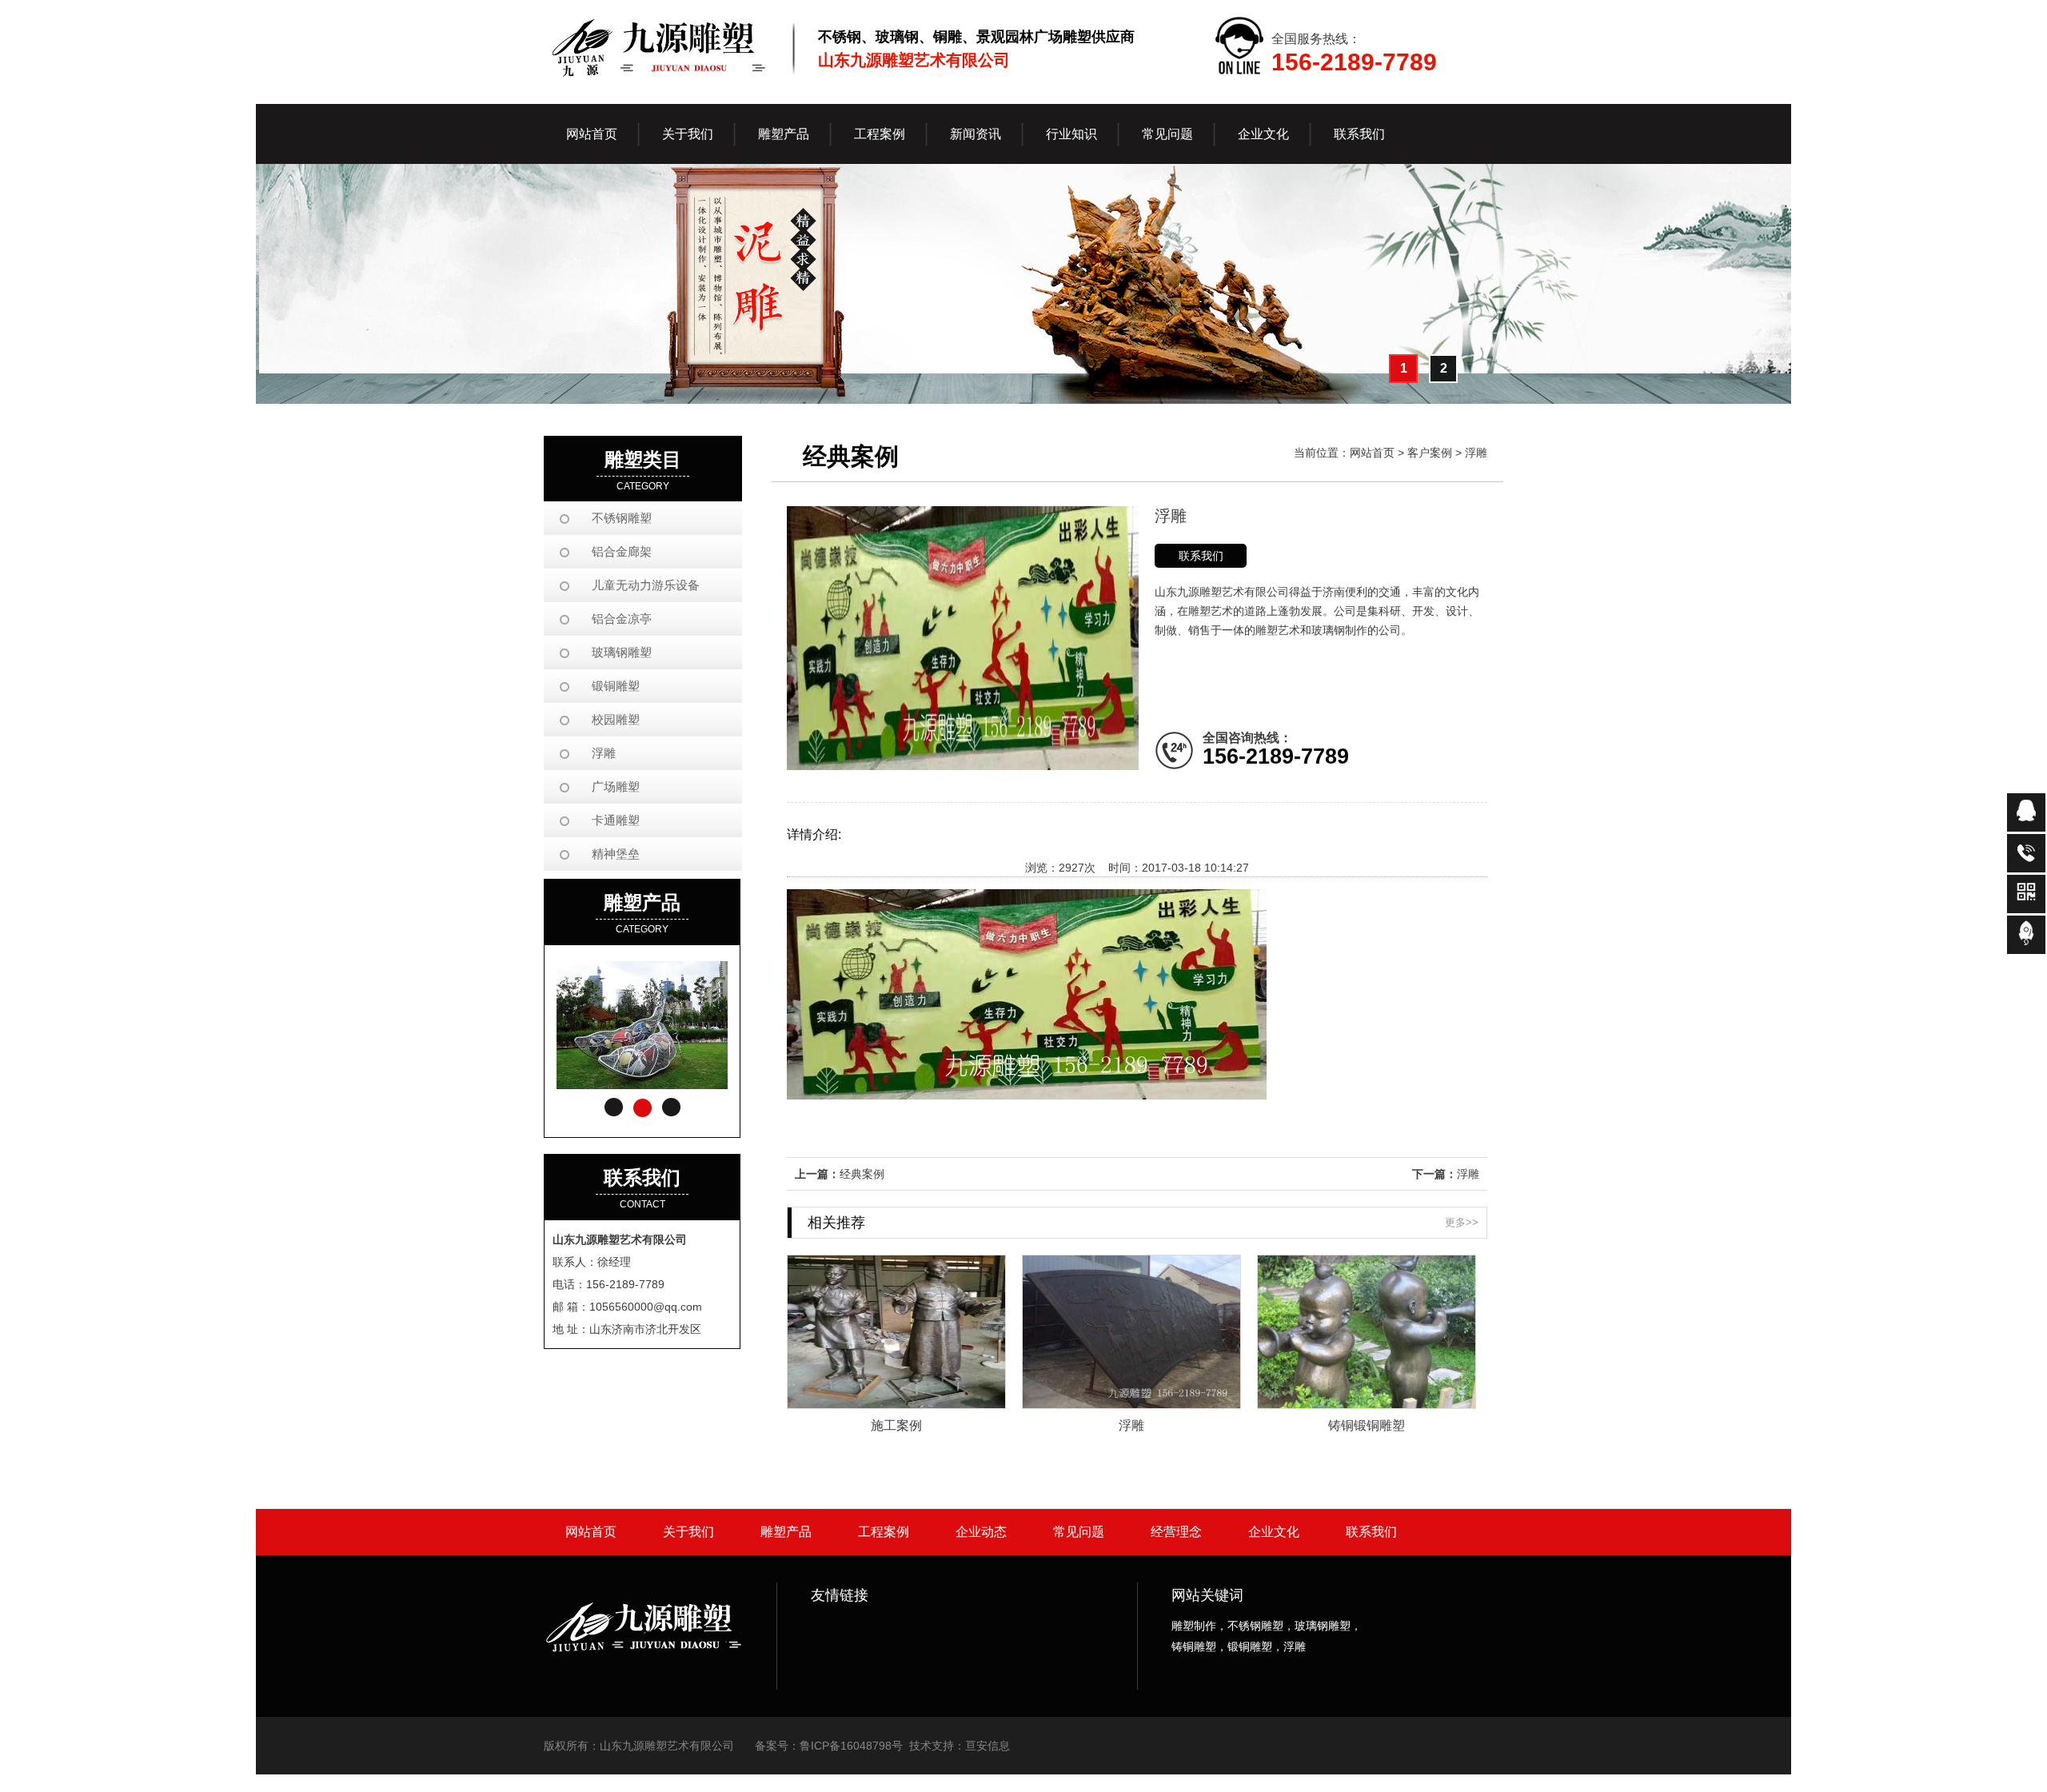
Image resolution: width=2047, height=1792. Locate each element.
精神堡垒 (616, 854)
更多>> (1462, 1222)
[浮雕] (1131, 1404)
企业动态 (981, 1532)
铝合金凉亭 (622, 619)
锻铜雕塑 (616, 686)
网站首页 (592, 134)
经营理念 (1176, 1532)
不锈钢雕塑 (622, 518)
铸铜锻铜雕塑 (1367, 1425)
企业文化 (1274, 1532)
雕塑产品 (786, 1532)
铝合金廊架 (622, 551)
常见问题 (1079, 1532)
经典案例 (862, 1174)
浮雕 (604, 753)
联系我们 (1201, 556)
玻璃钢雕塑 (622, 652)
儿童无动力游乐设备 (646, 585)
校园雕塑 (616, 719)
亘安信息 (988, 1746)
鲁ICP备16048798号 (851, 1746)
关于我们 (688, 1532)
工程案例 (884, 1532)
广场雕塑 (616, 786)
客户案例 (1430, 453)
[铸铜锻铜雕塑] (1367, 1404)
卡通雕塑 (616, 820)
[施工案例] (896, 1404)
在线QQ (2026, 812)
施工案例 (896, 1425)
